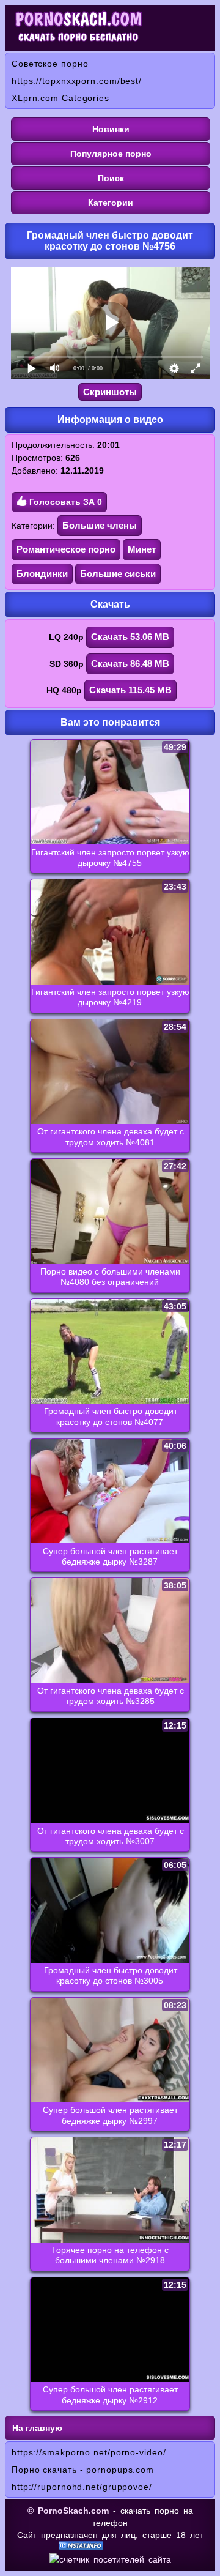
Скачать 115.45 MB (130, 690)
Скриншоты (110, 392)
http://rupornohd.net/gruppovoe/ (82, 2487)
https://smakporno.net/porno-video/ (89, 2452)
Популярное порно (111, 154)
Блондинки (42, 574)
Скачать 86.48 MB (130, 664)
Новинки (111, 129)
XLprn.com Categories (61, 98)
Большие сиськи (118, 574)
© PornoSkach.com (68, 2511)
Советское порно (50, 64)
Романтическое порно (66, 549)
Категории (111, 203)
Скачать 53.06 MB (130, 637)
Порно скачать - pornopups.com (83, 2470)
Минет (142, 549)
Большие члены (100, 525)
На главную (37, 2428)
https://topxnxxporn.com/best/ (77, 81)
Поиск (111, 178)
